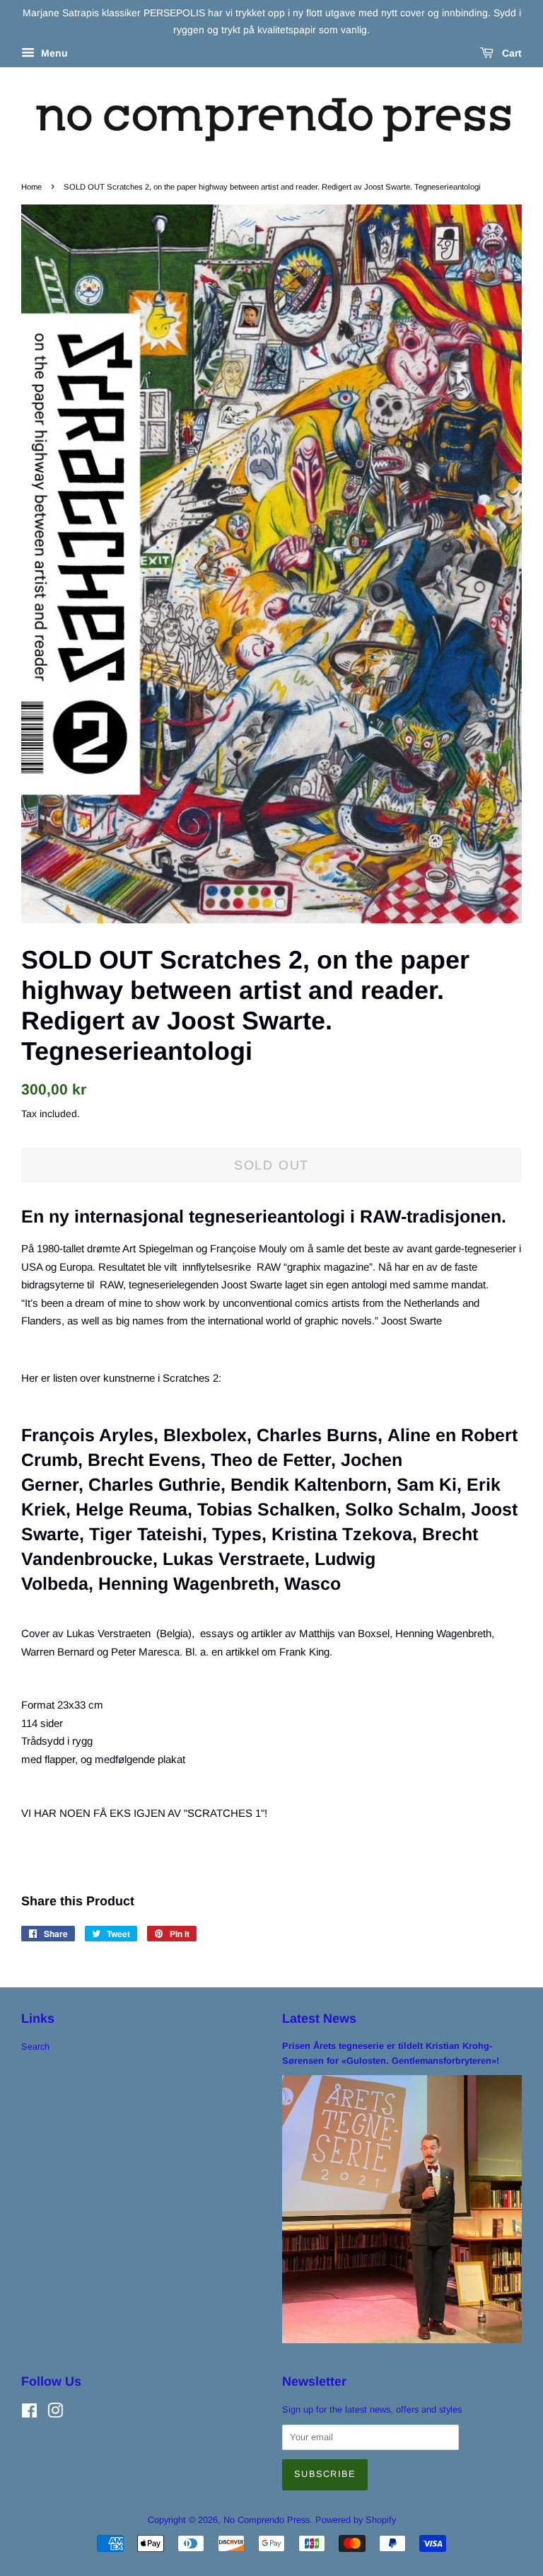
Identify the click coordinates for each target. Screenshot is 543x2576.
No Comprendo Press (267, 2520)
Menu (53, 53)
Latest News (319, 2018)
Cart (510, 53)
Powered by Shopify (356, 2520)
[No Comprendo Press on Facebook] (29, 2414)
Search (35, 2046)
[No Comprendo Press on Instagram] (55, 2414)
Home (31, 187)
